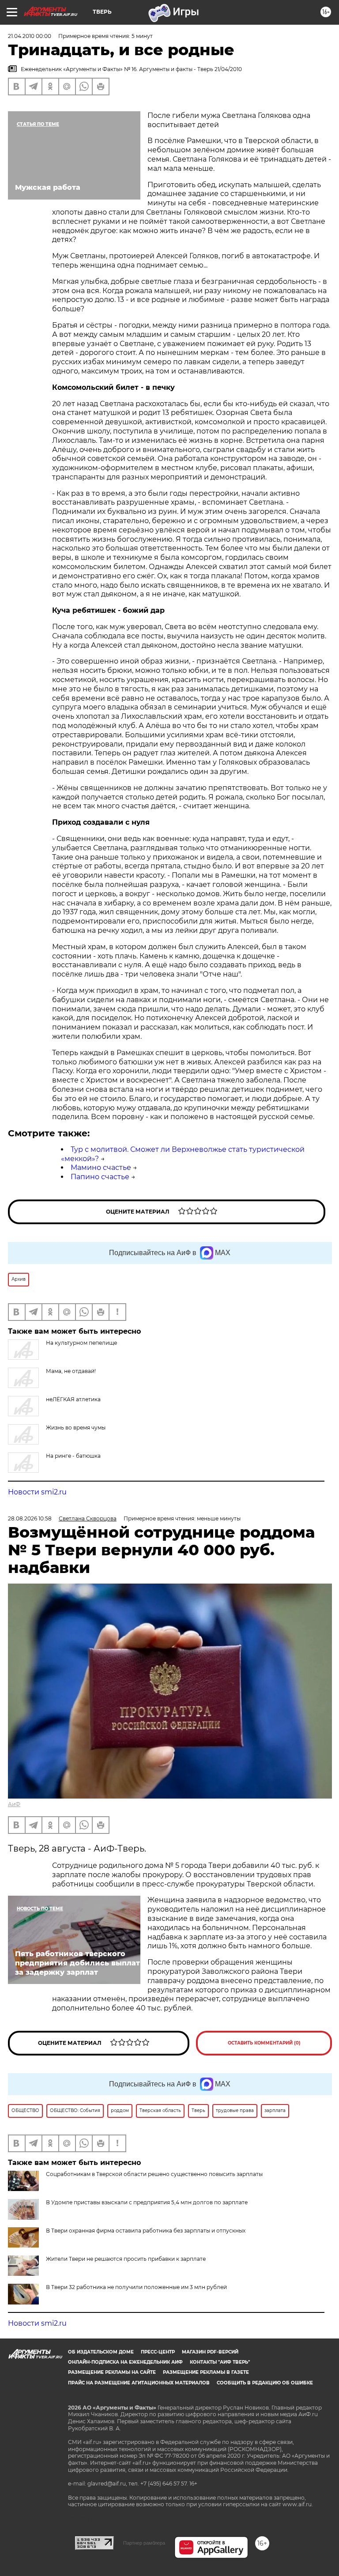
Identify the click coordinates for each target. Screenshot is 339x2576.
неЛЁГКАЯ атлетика (73, 1399)
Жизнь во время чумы (76, 1428)
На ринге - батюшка (73, 1456)
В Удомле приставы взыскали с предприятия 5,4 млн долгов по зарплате (147, 2202)
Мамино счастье (101, 1167)
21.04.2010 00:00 (30, 36)
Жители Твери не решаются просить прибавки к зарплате (126, 2259)
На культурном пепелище (81, 1343)
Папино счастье (100, 1177)
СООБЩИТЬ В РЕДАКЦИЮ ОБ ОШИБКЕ (265, 2383)
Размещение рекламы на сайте (112, 2372)
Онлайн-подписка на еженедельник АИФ (125, 2362)
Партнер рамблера (144, 2543)
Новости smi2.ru (37, 1492)
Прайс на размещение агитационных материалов (139, 2383)
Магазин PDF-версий (210, 2352)
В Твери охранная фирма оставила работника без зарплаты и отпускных (146, 2231)
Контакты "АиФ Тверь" (220, 2362)
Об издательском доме (101, 2352)
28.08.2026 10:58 (30, 1518)
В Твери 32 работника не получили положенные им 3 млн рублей (136, 2287)
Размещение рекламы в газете (206, 2372)
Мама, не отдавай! (71, 1371)
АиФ (14, 1804)
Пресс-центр (158, 2352)
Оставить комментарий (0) (264, 2043)
